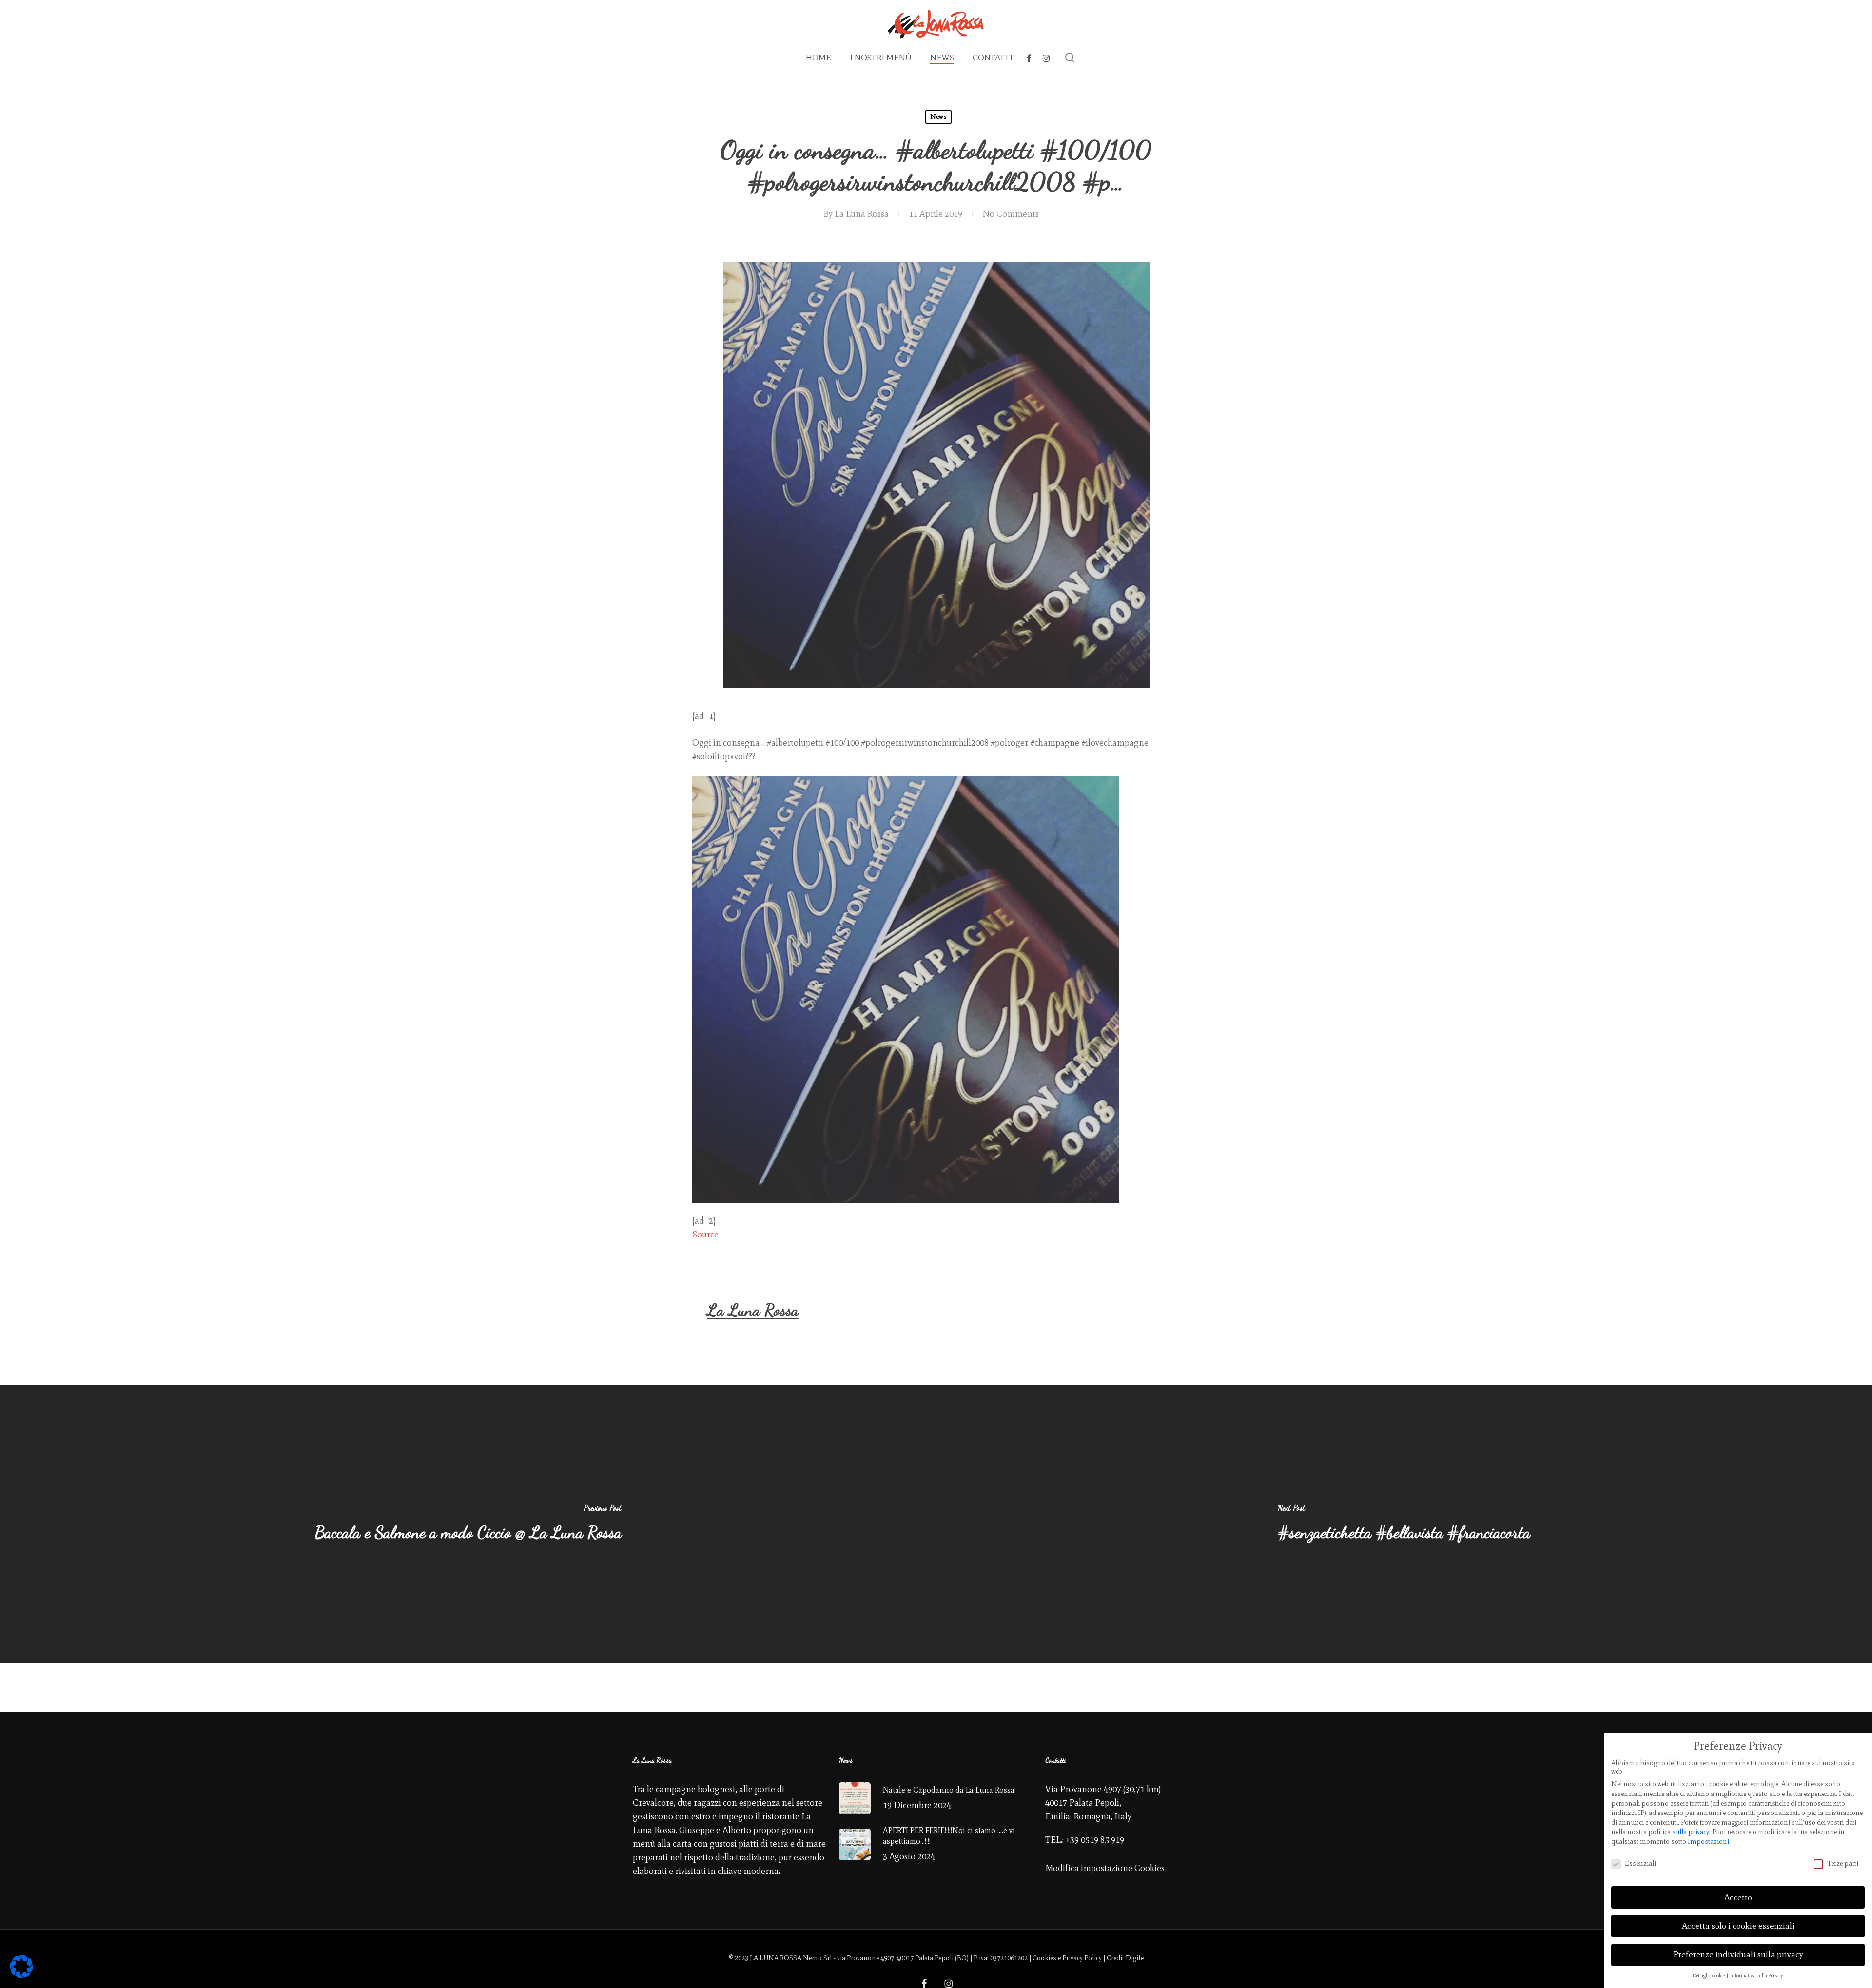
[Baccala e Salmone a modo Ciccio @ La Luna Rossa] (468, 1524)
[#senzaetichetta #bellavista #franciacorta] (1404, 1524)
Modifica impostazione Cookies (1105, 1868)
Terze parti (1843, 1863)
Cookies (1044, 1958)
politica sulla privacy (1679, 1832)
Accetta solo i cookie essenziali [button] (1738, 1926)
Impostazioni (1708, 1842)
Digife (1135, 1958)
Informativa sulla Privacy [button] (1757, 1976)
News (938, 117)
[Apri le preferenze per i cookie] (21, 1975)
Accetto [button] (1738, 1897)
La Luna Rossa (862, 214)
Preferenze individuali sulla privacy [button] (1738, 1954)
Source (705, 1235)
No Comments (1011, 214)
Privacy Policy (1082, 1958)
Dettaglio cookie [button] (1709, 1976)
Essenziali (1640, 1863)
